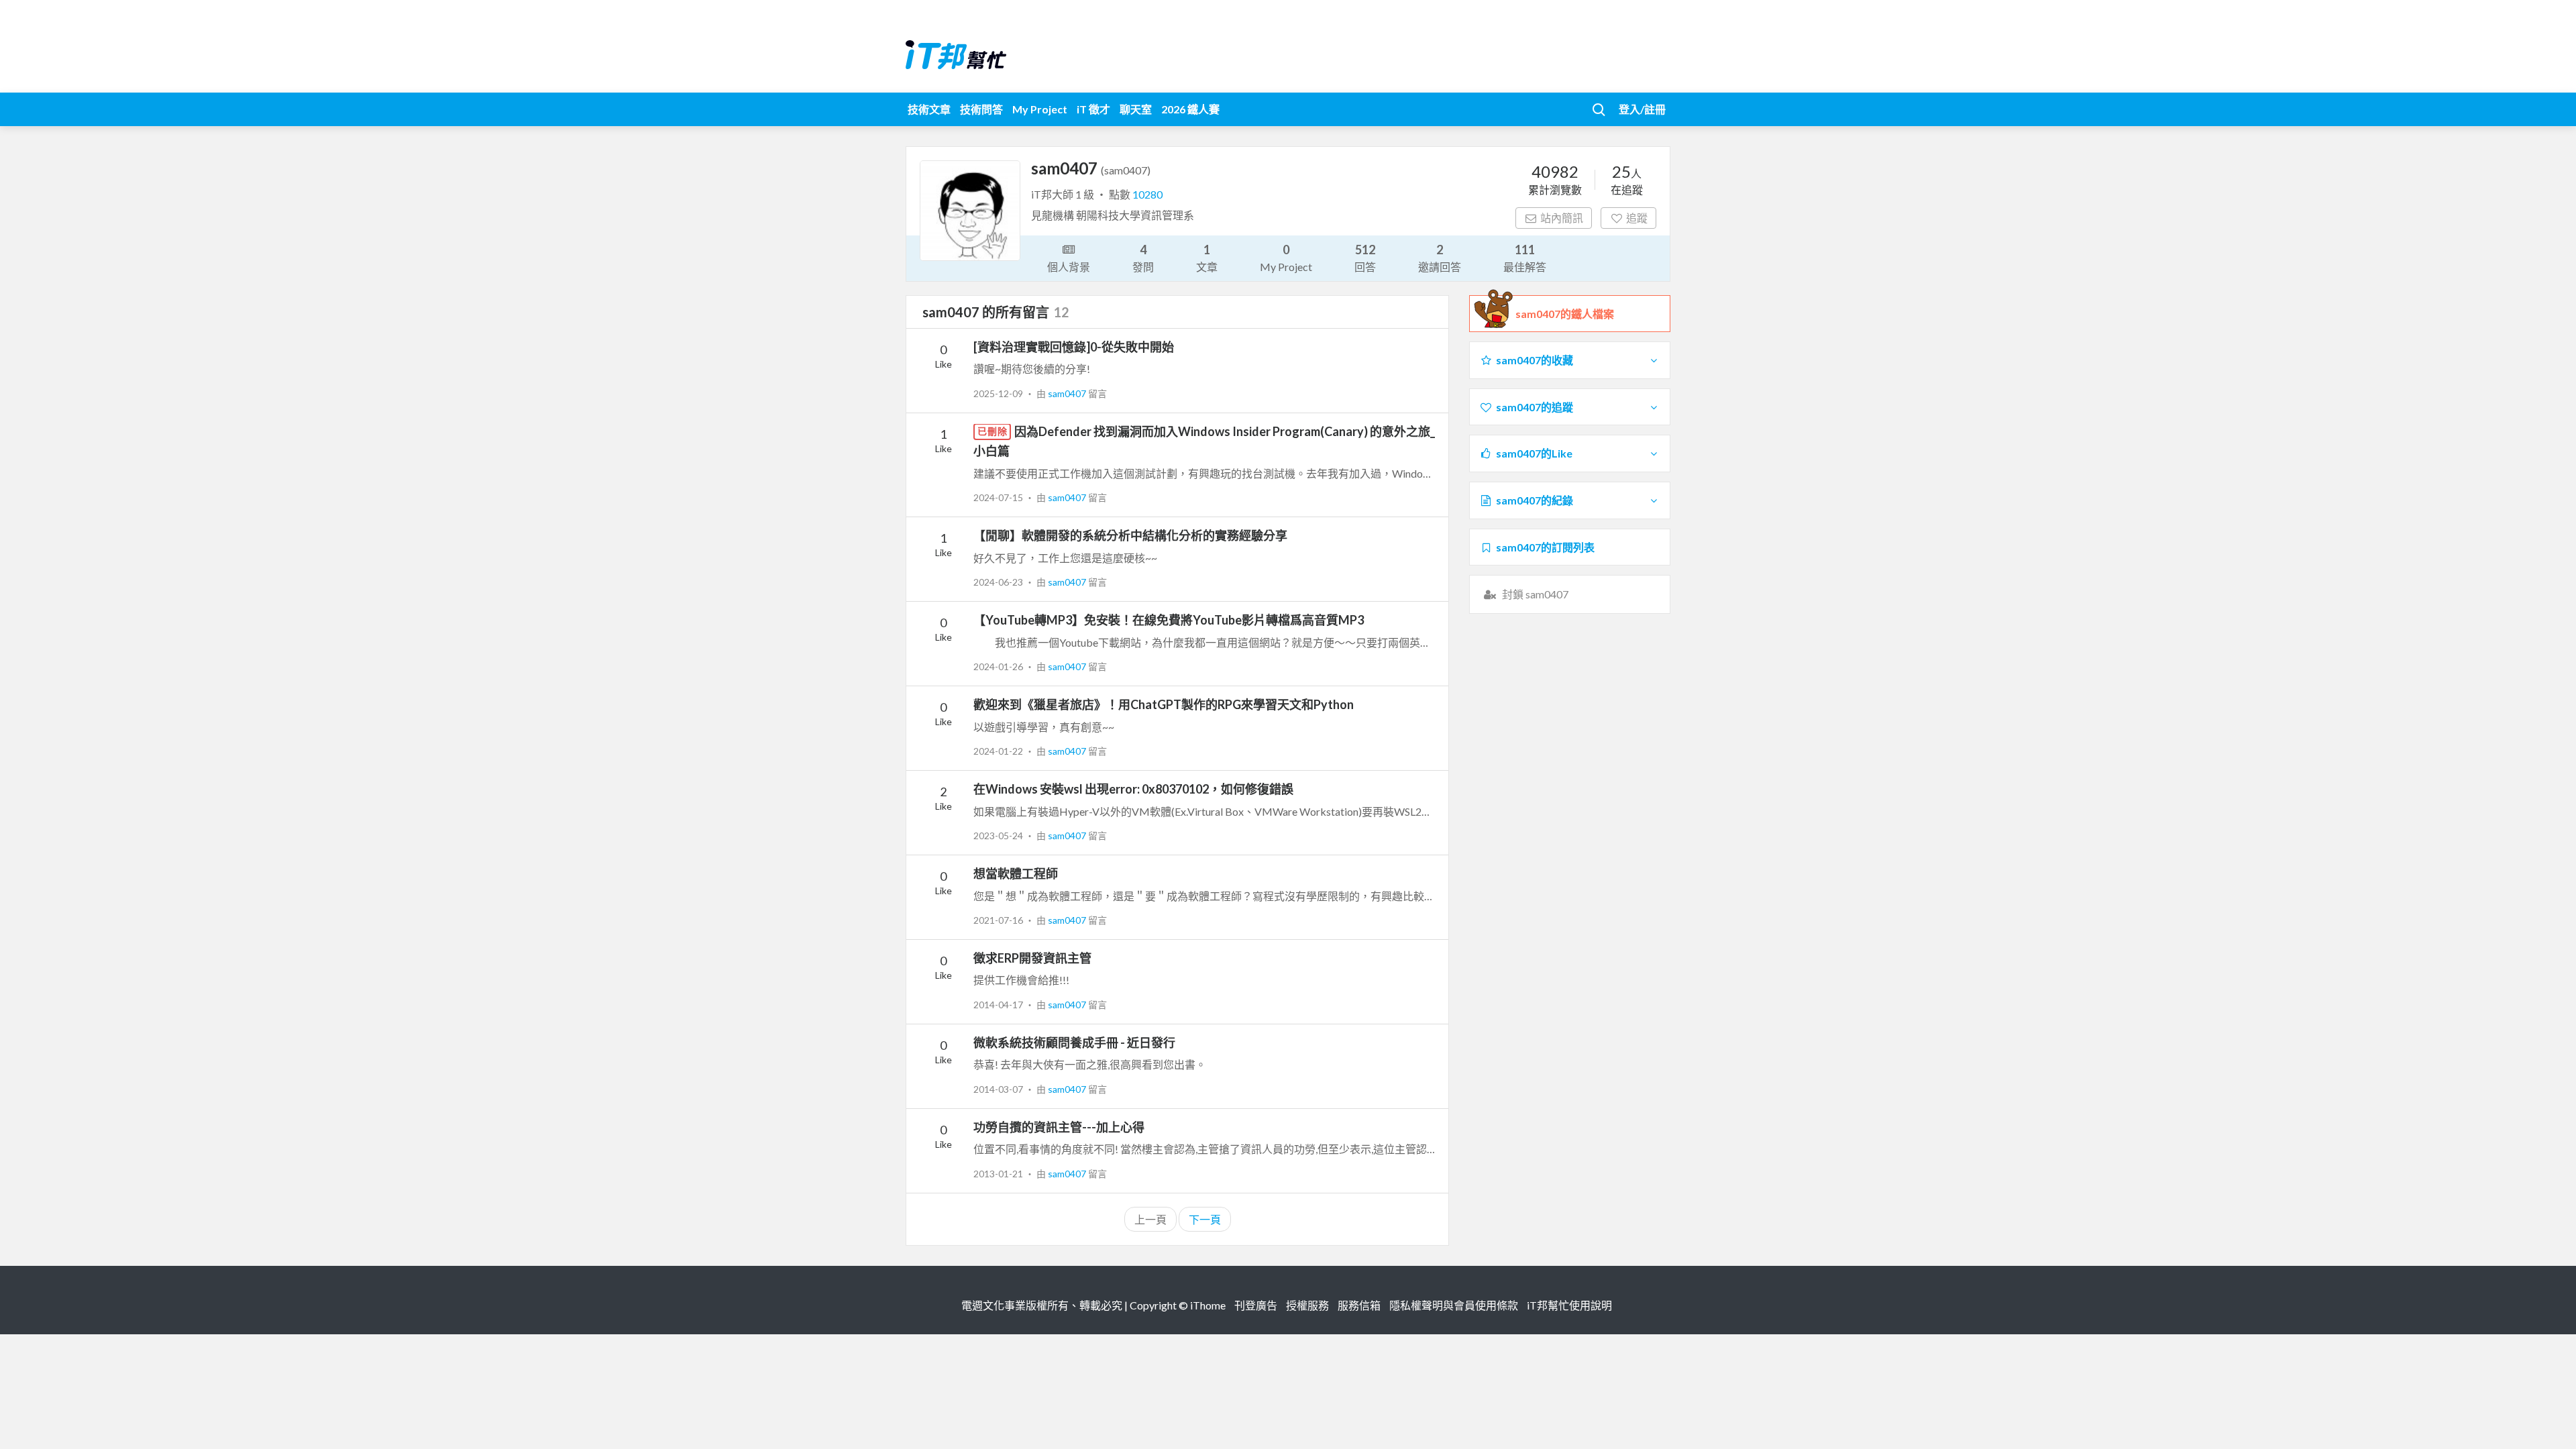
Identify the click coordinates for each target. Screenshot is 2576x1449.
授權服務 (1307, 1305)
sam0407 (1068, 393)
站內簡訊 (1562, 218)
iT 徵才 (1093, 109)
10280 (1147, 194)
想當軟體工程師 (1016, 873)
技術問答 (981, 109)
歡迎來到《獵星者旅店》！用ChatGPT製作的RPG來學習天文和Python (1164, 704)
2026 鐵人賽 (1190, 109)
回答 (1365, 258)
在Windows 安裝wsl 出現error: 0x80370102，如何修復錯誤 (1133, 789)
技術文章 (929, 109)
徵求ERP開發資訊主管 (1032, 958)
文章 (1207, 258)
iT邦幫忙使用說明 (1569, 1305)
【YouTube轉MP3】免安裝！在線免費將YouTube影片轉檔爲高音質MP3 (1169, 620)
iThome (1208, 1305)
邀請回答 (1440, 258)
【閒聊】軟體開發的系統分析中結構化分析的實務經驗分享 (1130, 535)
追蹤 (1637, 218)
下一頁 (1205, 1219)
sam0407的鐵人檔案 (1565, 314)
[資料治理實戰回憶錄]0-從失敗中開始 (1074, 347)
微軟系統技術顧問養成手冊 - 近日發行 (1074, 1042)
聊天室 (1136, 109)
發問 (1143, 258)
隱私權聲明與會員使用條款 (1454, 1305)
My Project (1040, 109)
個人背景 (1069, 267)
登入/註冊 (1642, 109)
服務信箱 (1359, 1305)
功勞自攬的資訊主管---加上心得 (1059, 1127)
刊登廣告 (1256, 1305)
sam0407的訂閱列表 (1545, 547)
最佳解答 (1525, 258)
